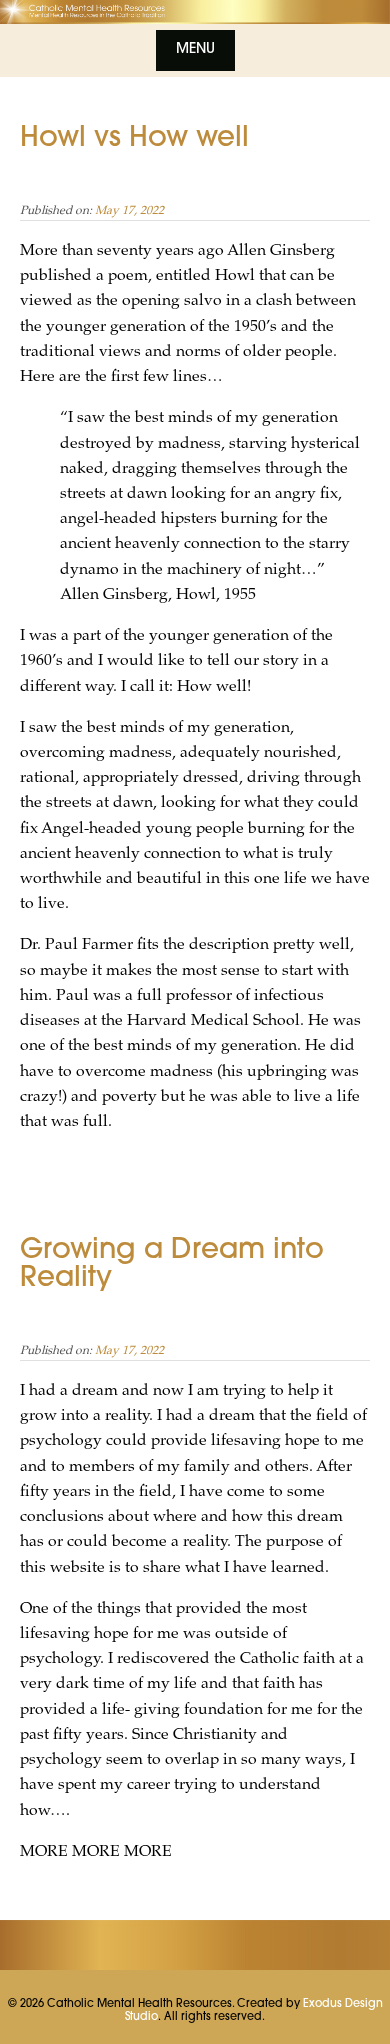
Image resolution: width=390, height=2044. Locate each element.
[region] (195, 12)
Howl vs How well (134, 139)
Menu (195, 50)
